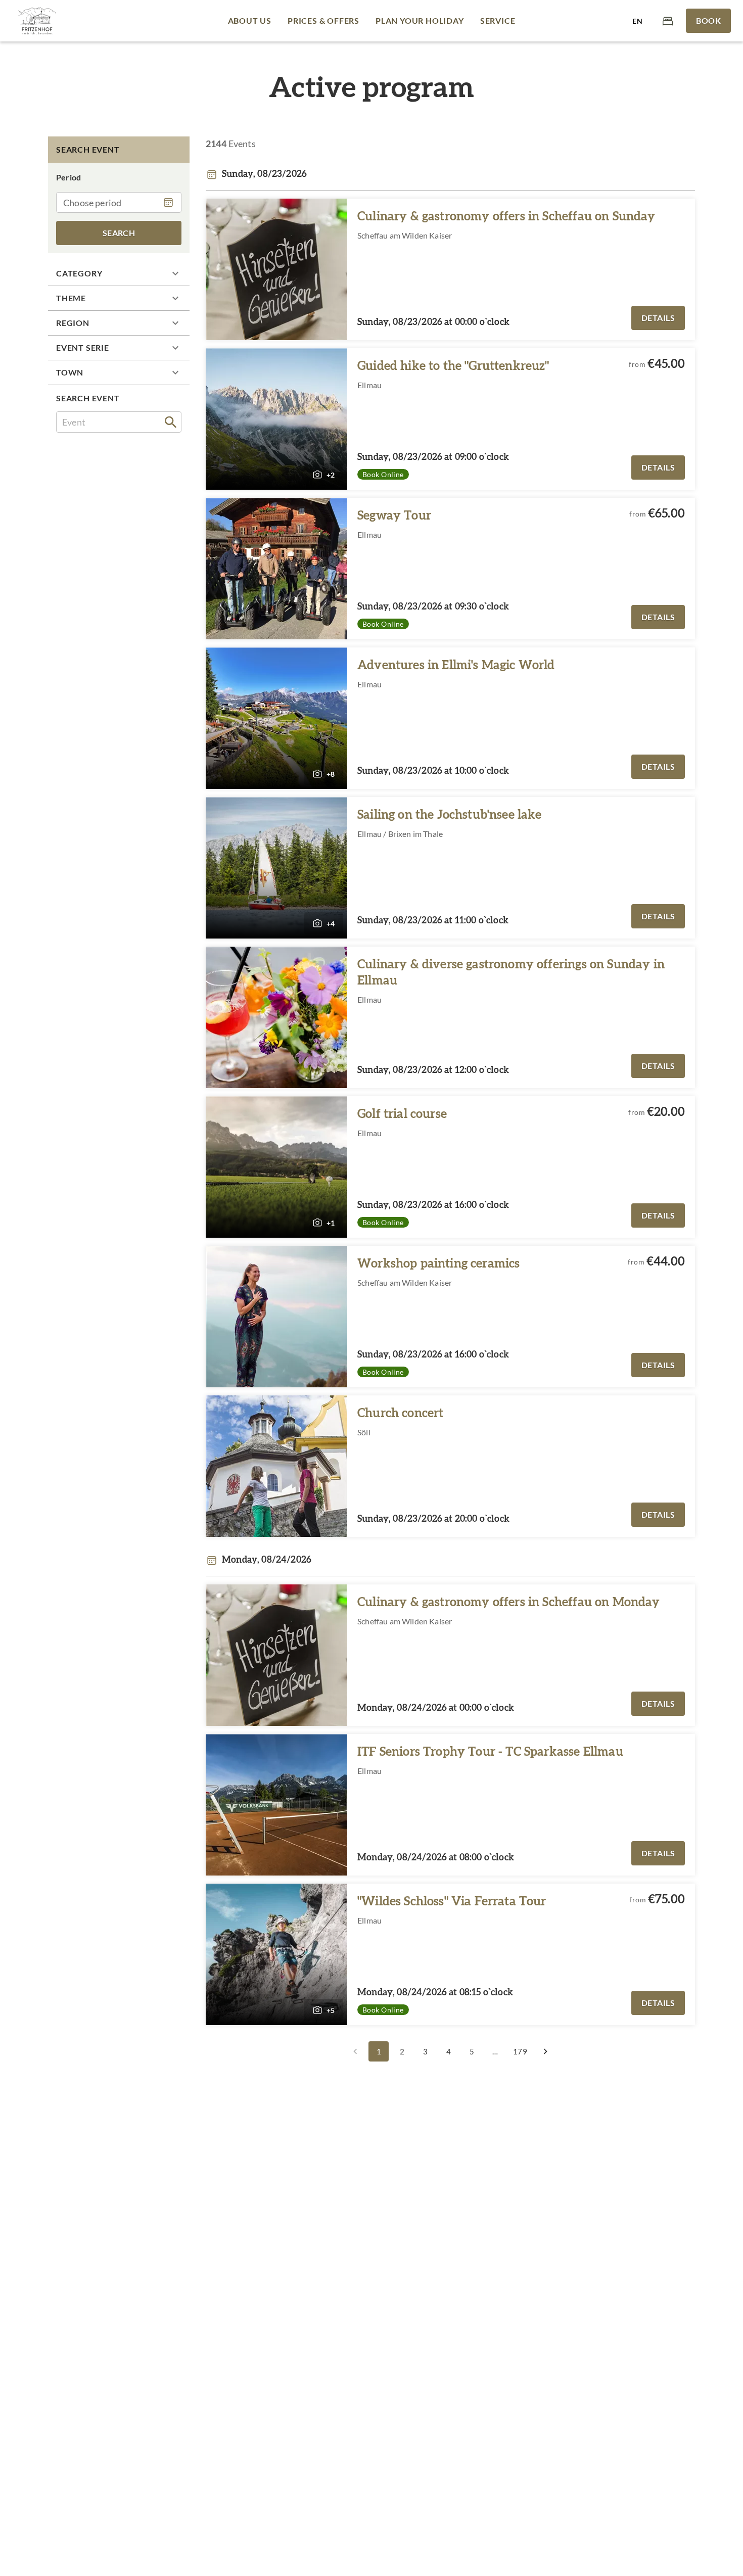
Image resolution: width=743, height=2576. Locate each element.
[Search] (171, 422)
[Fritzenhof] (37, 21)
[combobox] (119, 422)
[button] (119, 273)
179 (520, 2051)
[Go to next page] (545, 2051)
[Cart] (668, 20)
